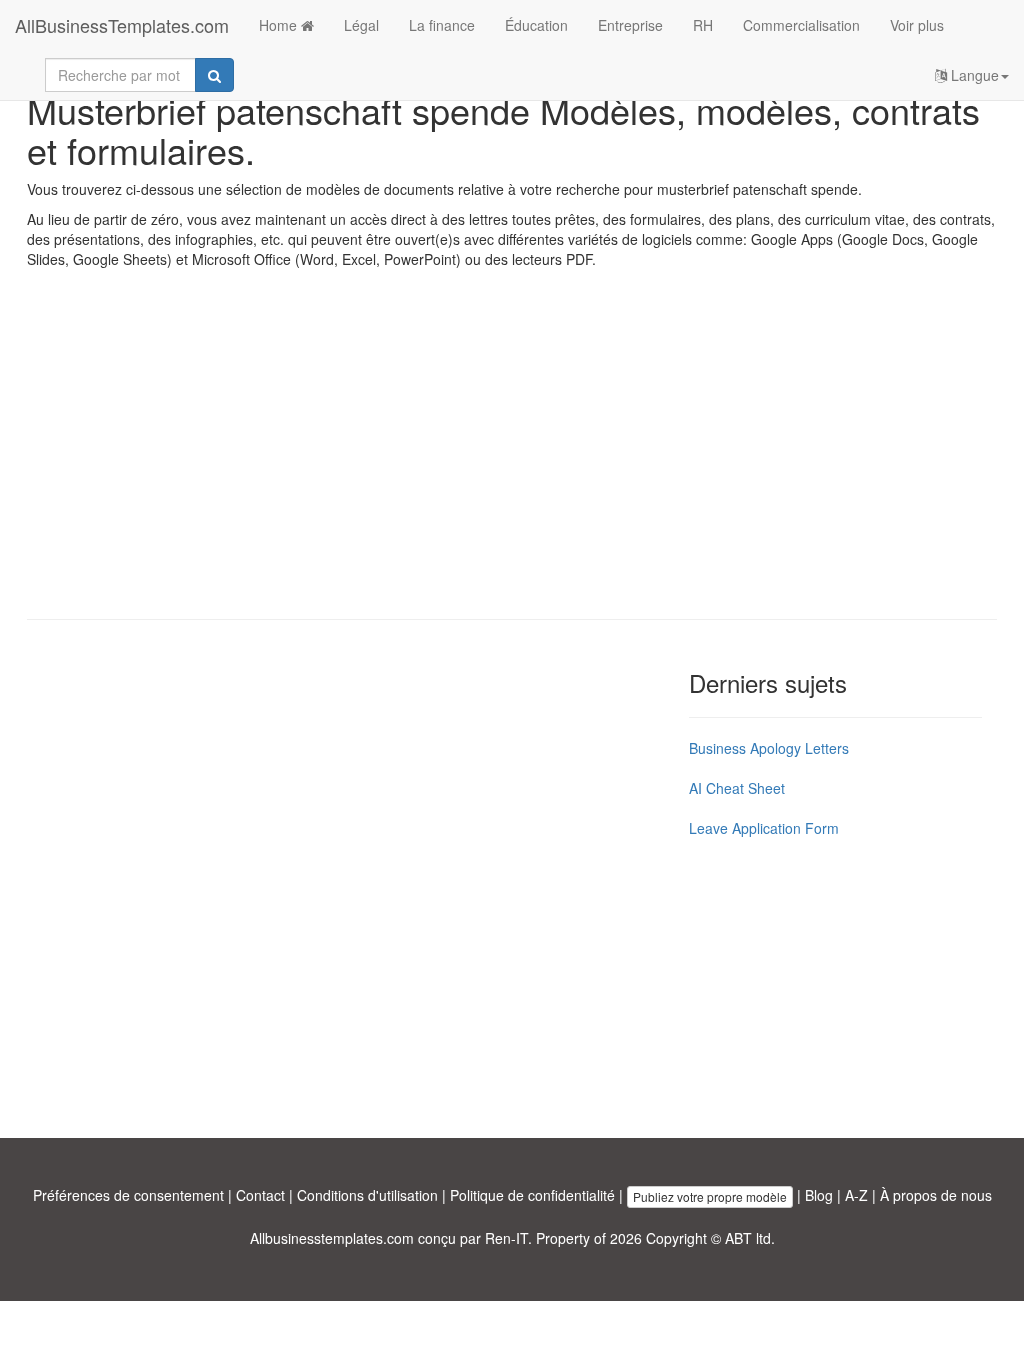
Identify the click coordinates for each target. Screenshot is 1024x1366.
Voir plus (917, 25)
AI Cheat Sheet (737, 788)
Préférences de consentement (128, 1195)
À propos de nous (936, 1195)
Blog (819, 1195)
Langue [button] (973, 75)
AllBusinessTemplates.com (122, 25)
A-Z (856, 1195)
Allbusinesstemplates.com (332, 1238)
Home (280, 25)
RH (703, 25)
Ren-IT (506, 1238)
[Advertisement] (512, 459)
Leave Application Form (764, 828)
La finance (442, 25)
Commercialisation (801, 25)
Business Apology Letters (769, 748)
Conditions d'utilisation (367, 1195)
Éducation (536, 25)
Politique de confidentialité (532, 1195)
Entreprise (630, 25)
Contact (260, 1195)
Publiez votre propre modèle (710, 1196)
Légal (361, 25)
